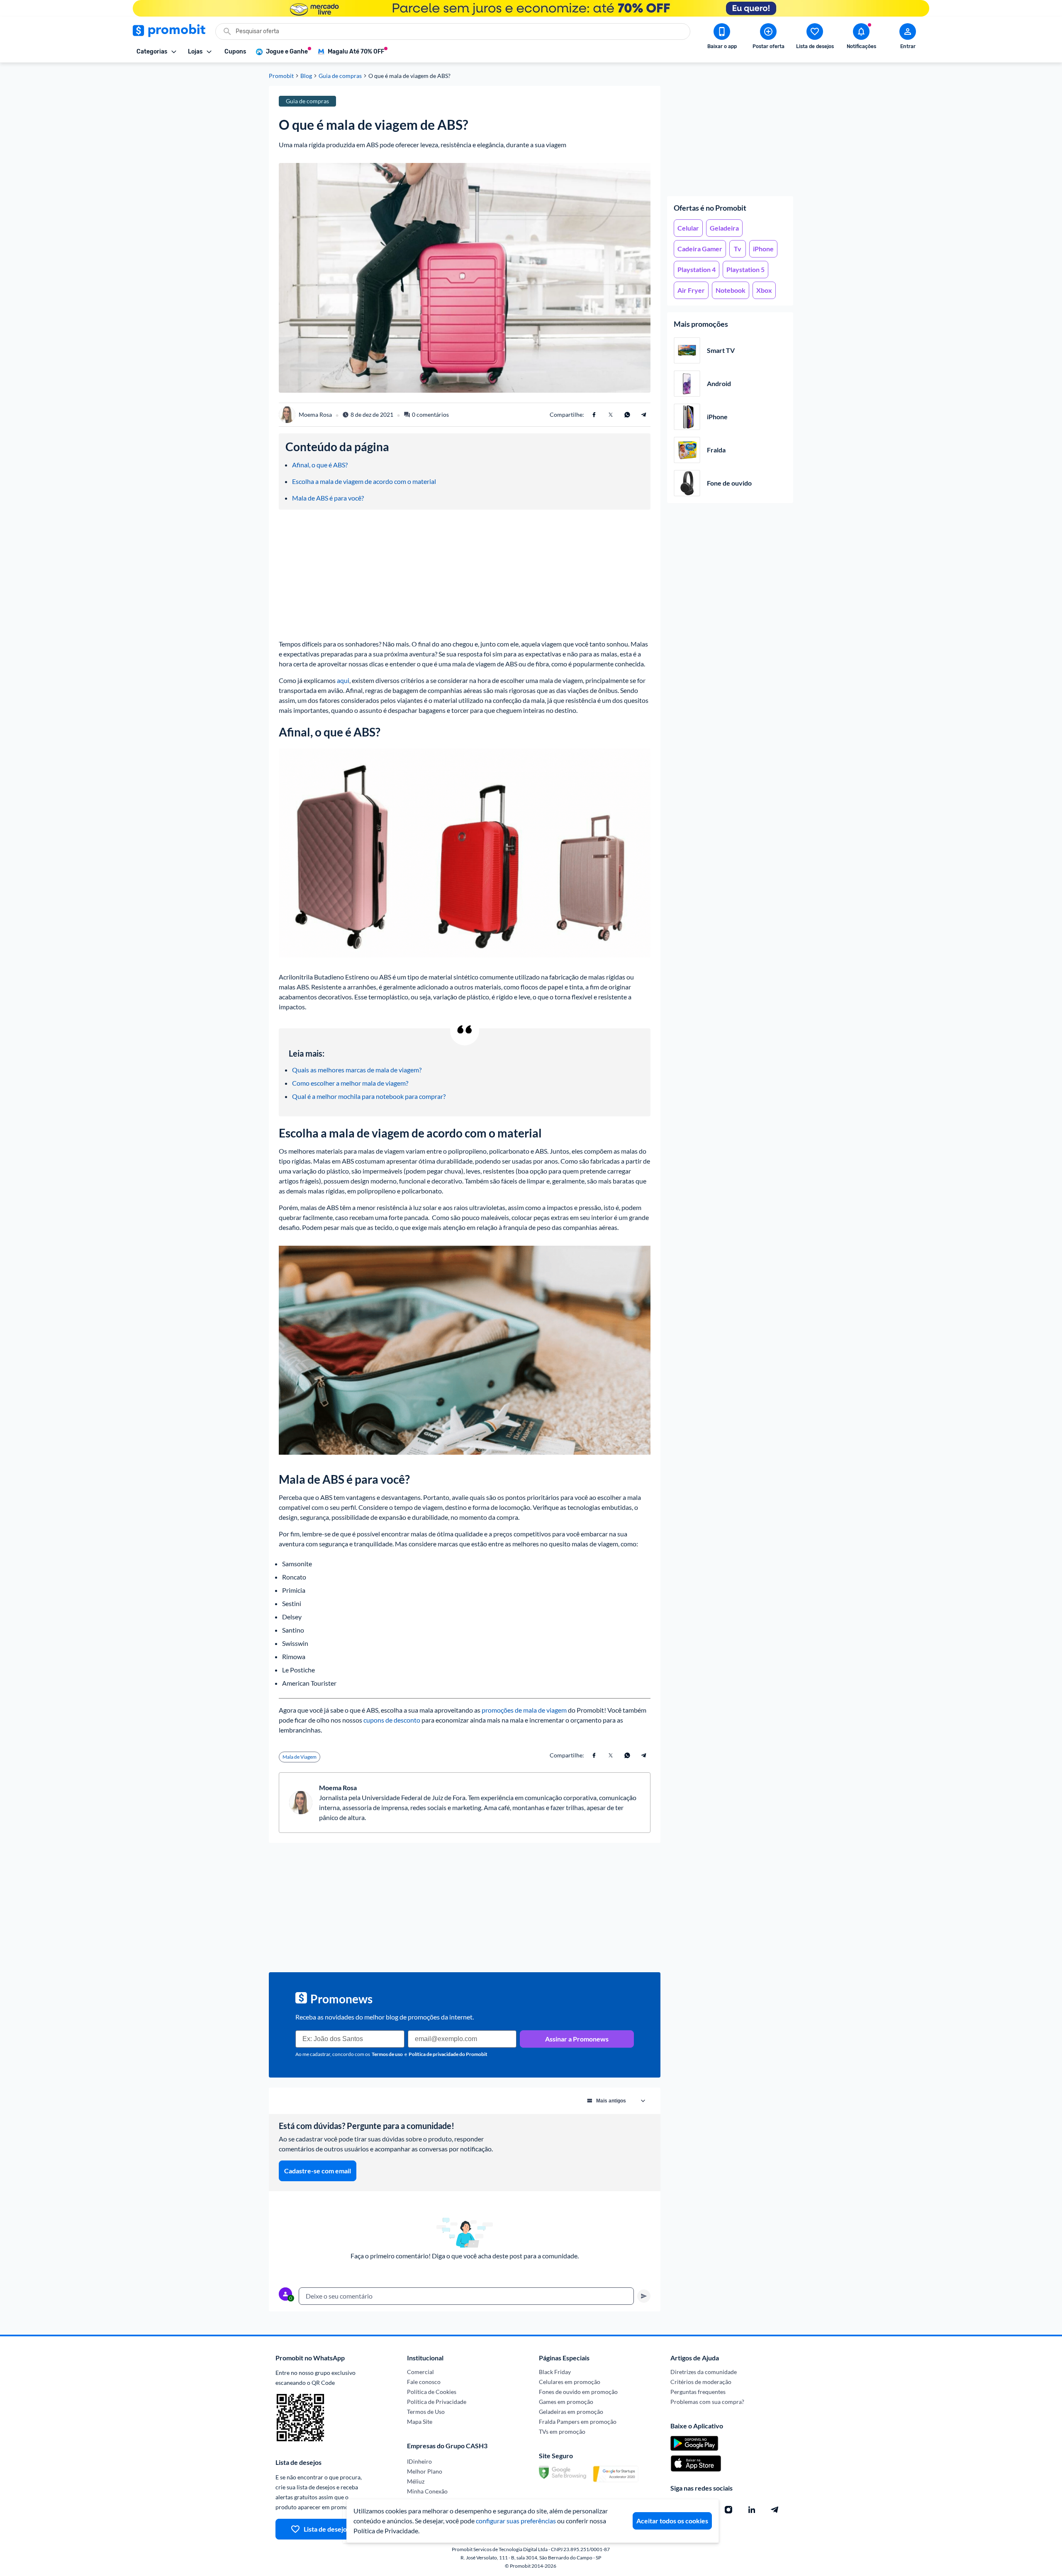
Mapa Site (420, 2422)
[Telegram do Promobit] (775, 2510)
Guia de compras (340, 76)
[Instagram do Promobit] (728, 2510)
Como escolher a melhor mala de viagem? (350, 1083)
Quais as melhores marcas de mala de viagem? (357, 1070)
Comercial (420, 2372)
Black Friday (555, 2372)
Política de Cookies (432, 2392)
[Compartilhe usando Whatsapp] (627, 415)
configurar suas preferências (516, 2521)
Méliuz (416, 2481)
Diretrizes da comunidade (704, 2372)
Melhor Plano (425, 2471)
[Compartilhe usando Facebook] (594, 415)
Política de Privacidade (437, 2402)
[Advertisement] (730, 138)
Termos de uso (387, 2054)
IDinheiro (419, 2461)
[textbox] (466, 2296)
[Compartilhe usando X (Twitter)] (611, 415)
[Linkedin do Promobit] (752, 2510)
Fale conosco (424, 2382)
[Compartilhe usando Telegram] (644, 415)
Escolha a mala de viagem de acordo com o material (364, 481)
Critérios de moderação (701, 2382)
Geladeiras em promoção (571, 2412)
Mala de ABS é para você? (328, 498)
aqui (343, 680)
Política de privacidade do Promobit (448, 2054)
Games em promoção (566, 2402)
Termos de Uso (426, 2412)
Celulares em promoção (570, 2382)
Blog (306, 76)
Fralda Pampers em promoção (578, 2422)
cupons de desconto (392, 1720)
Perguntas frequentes (698, 2392)
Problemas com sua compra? (707, 2402)
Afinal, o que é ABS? (320, 465)
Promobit (281, 76)
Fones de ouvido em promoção (578, 2392)
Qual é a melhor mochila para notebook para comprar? (369, 1096)
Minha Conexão (427, 2491)
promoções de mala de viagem (524, 1710)
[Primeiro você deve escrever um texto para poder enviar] (644, 2296)
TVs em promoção (562, 2431)
